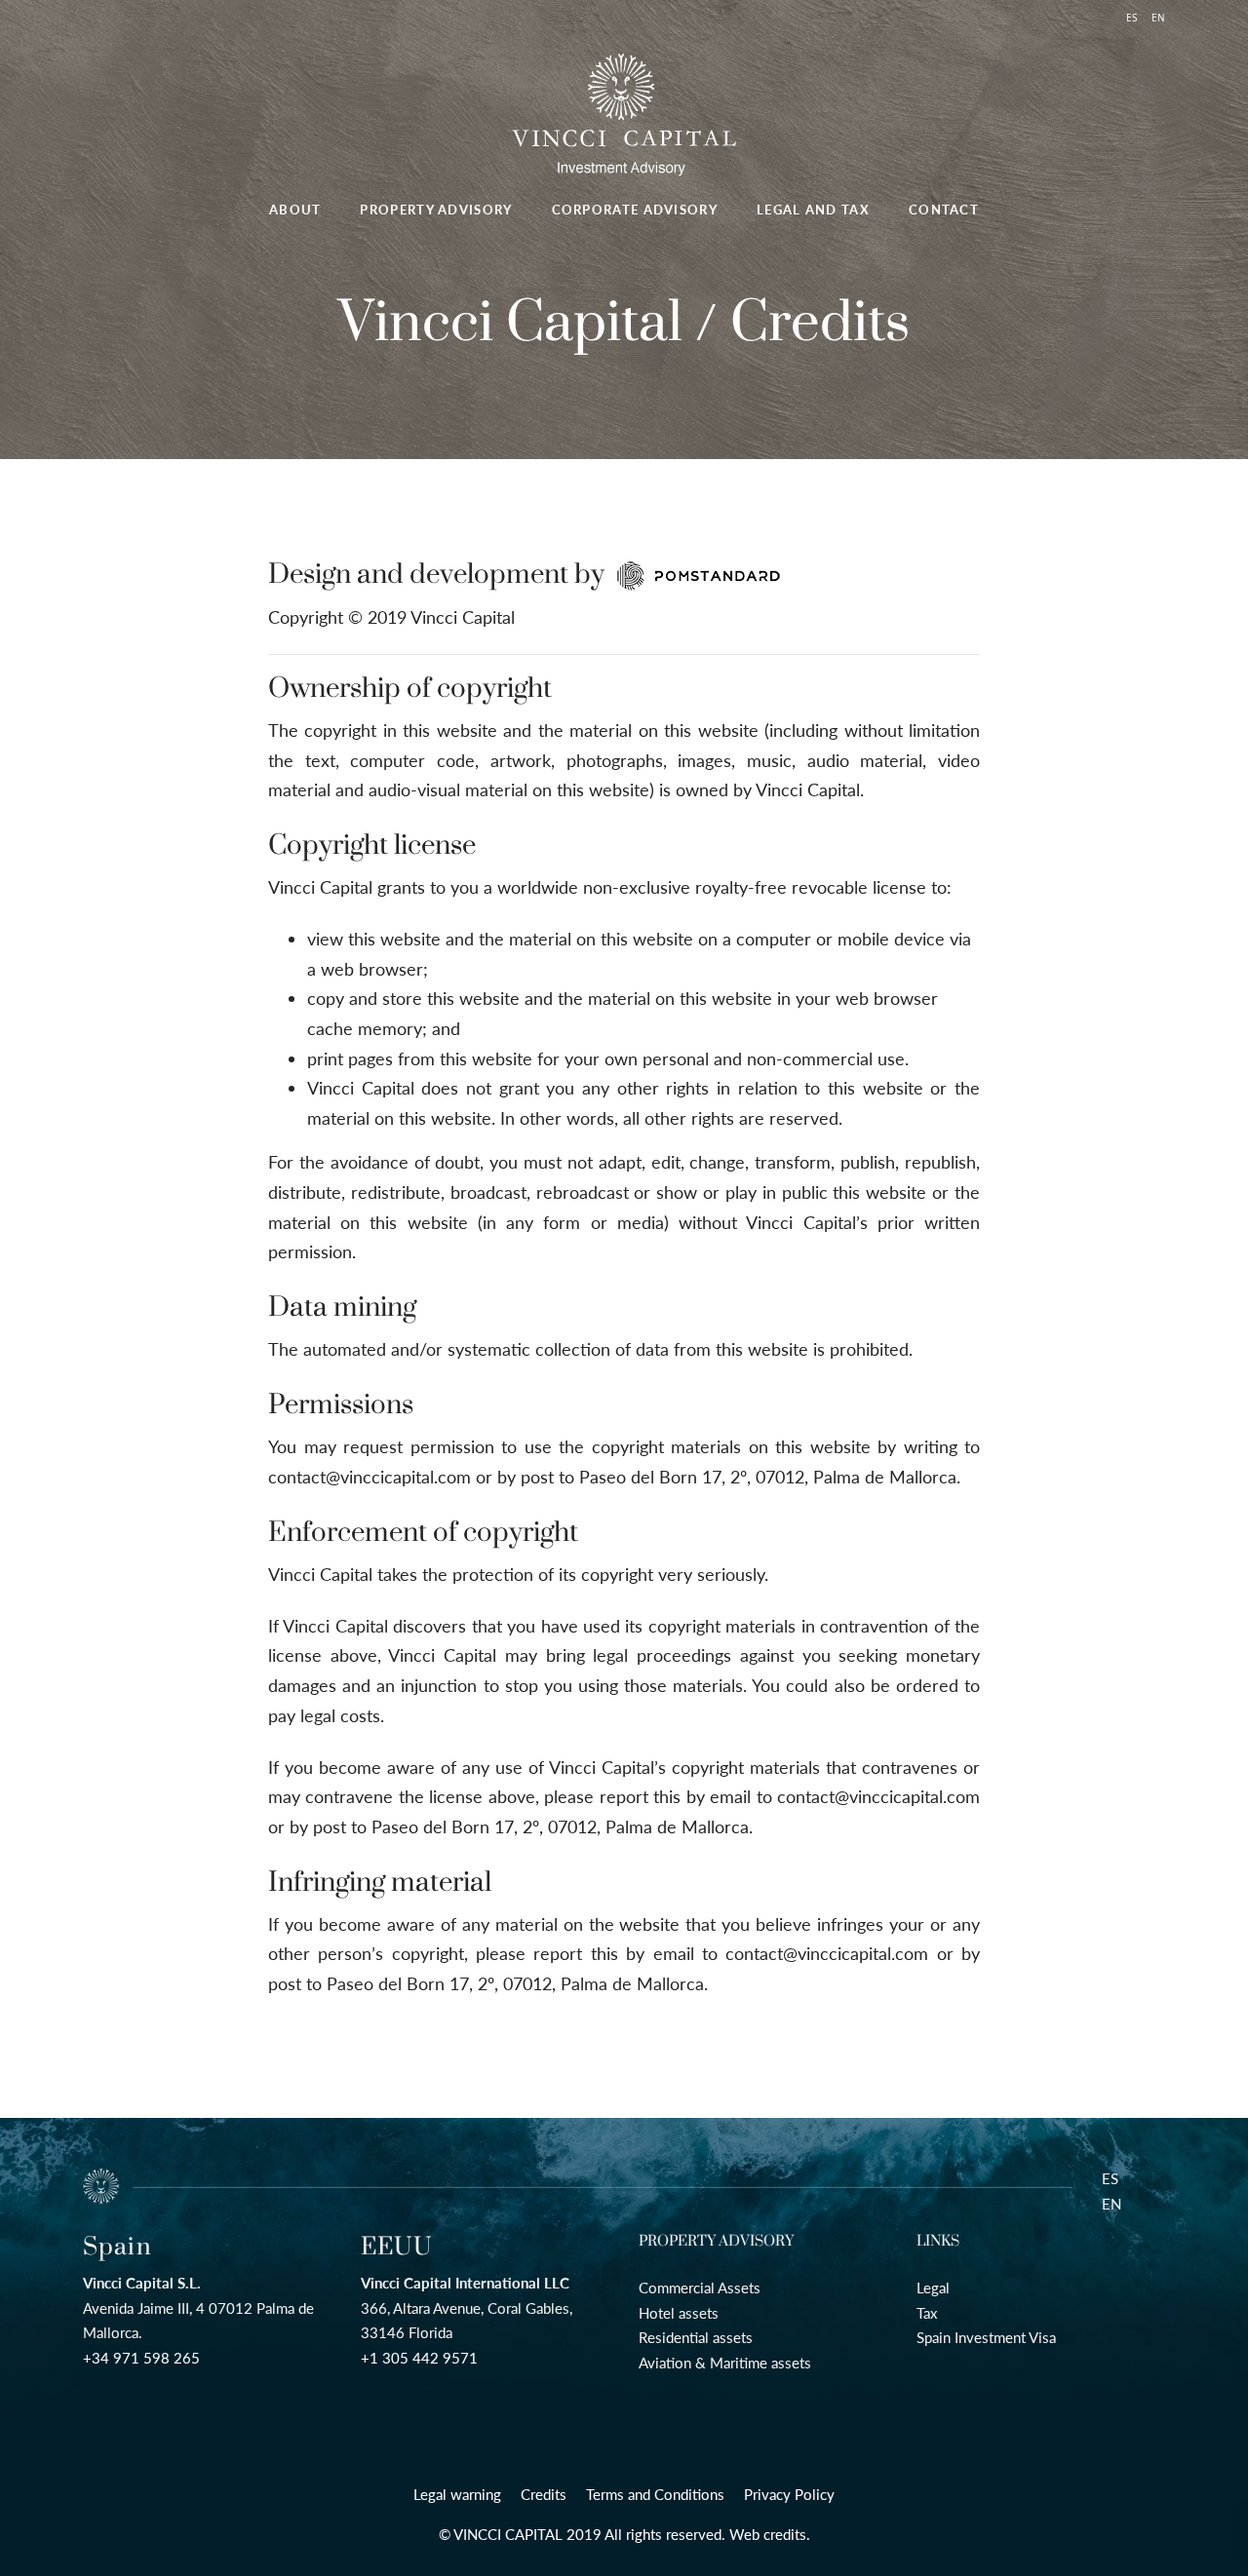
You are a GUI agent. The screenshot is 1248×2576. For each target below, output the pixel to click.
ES (1110, 2178)
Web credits (768, 2534)
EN (1111, 2204)
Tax (927, 2313)
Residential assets (696, 2337)
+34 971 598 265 (141, 2358)
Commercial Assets (700, 2288)
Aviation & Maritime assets (725, 2363)
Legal (933, 2288)
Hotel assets (679, 2313)
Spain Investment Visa (986, 2337)
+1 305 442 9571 (419, 2358)
